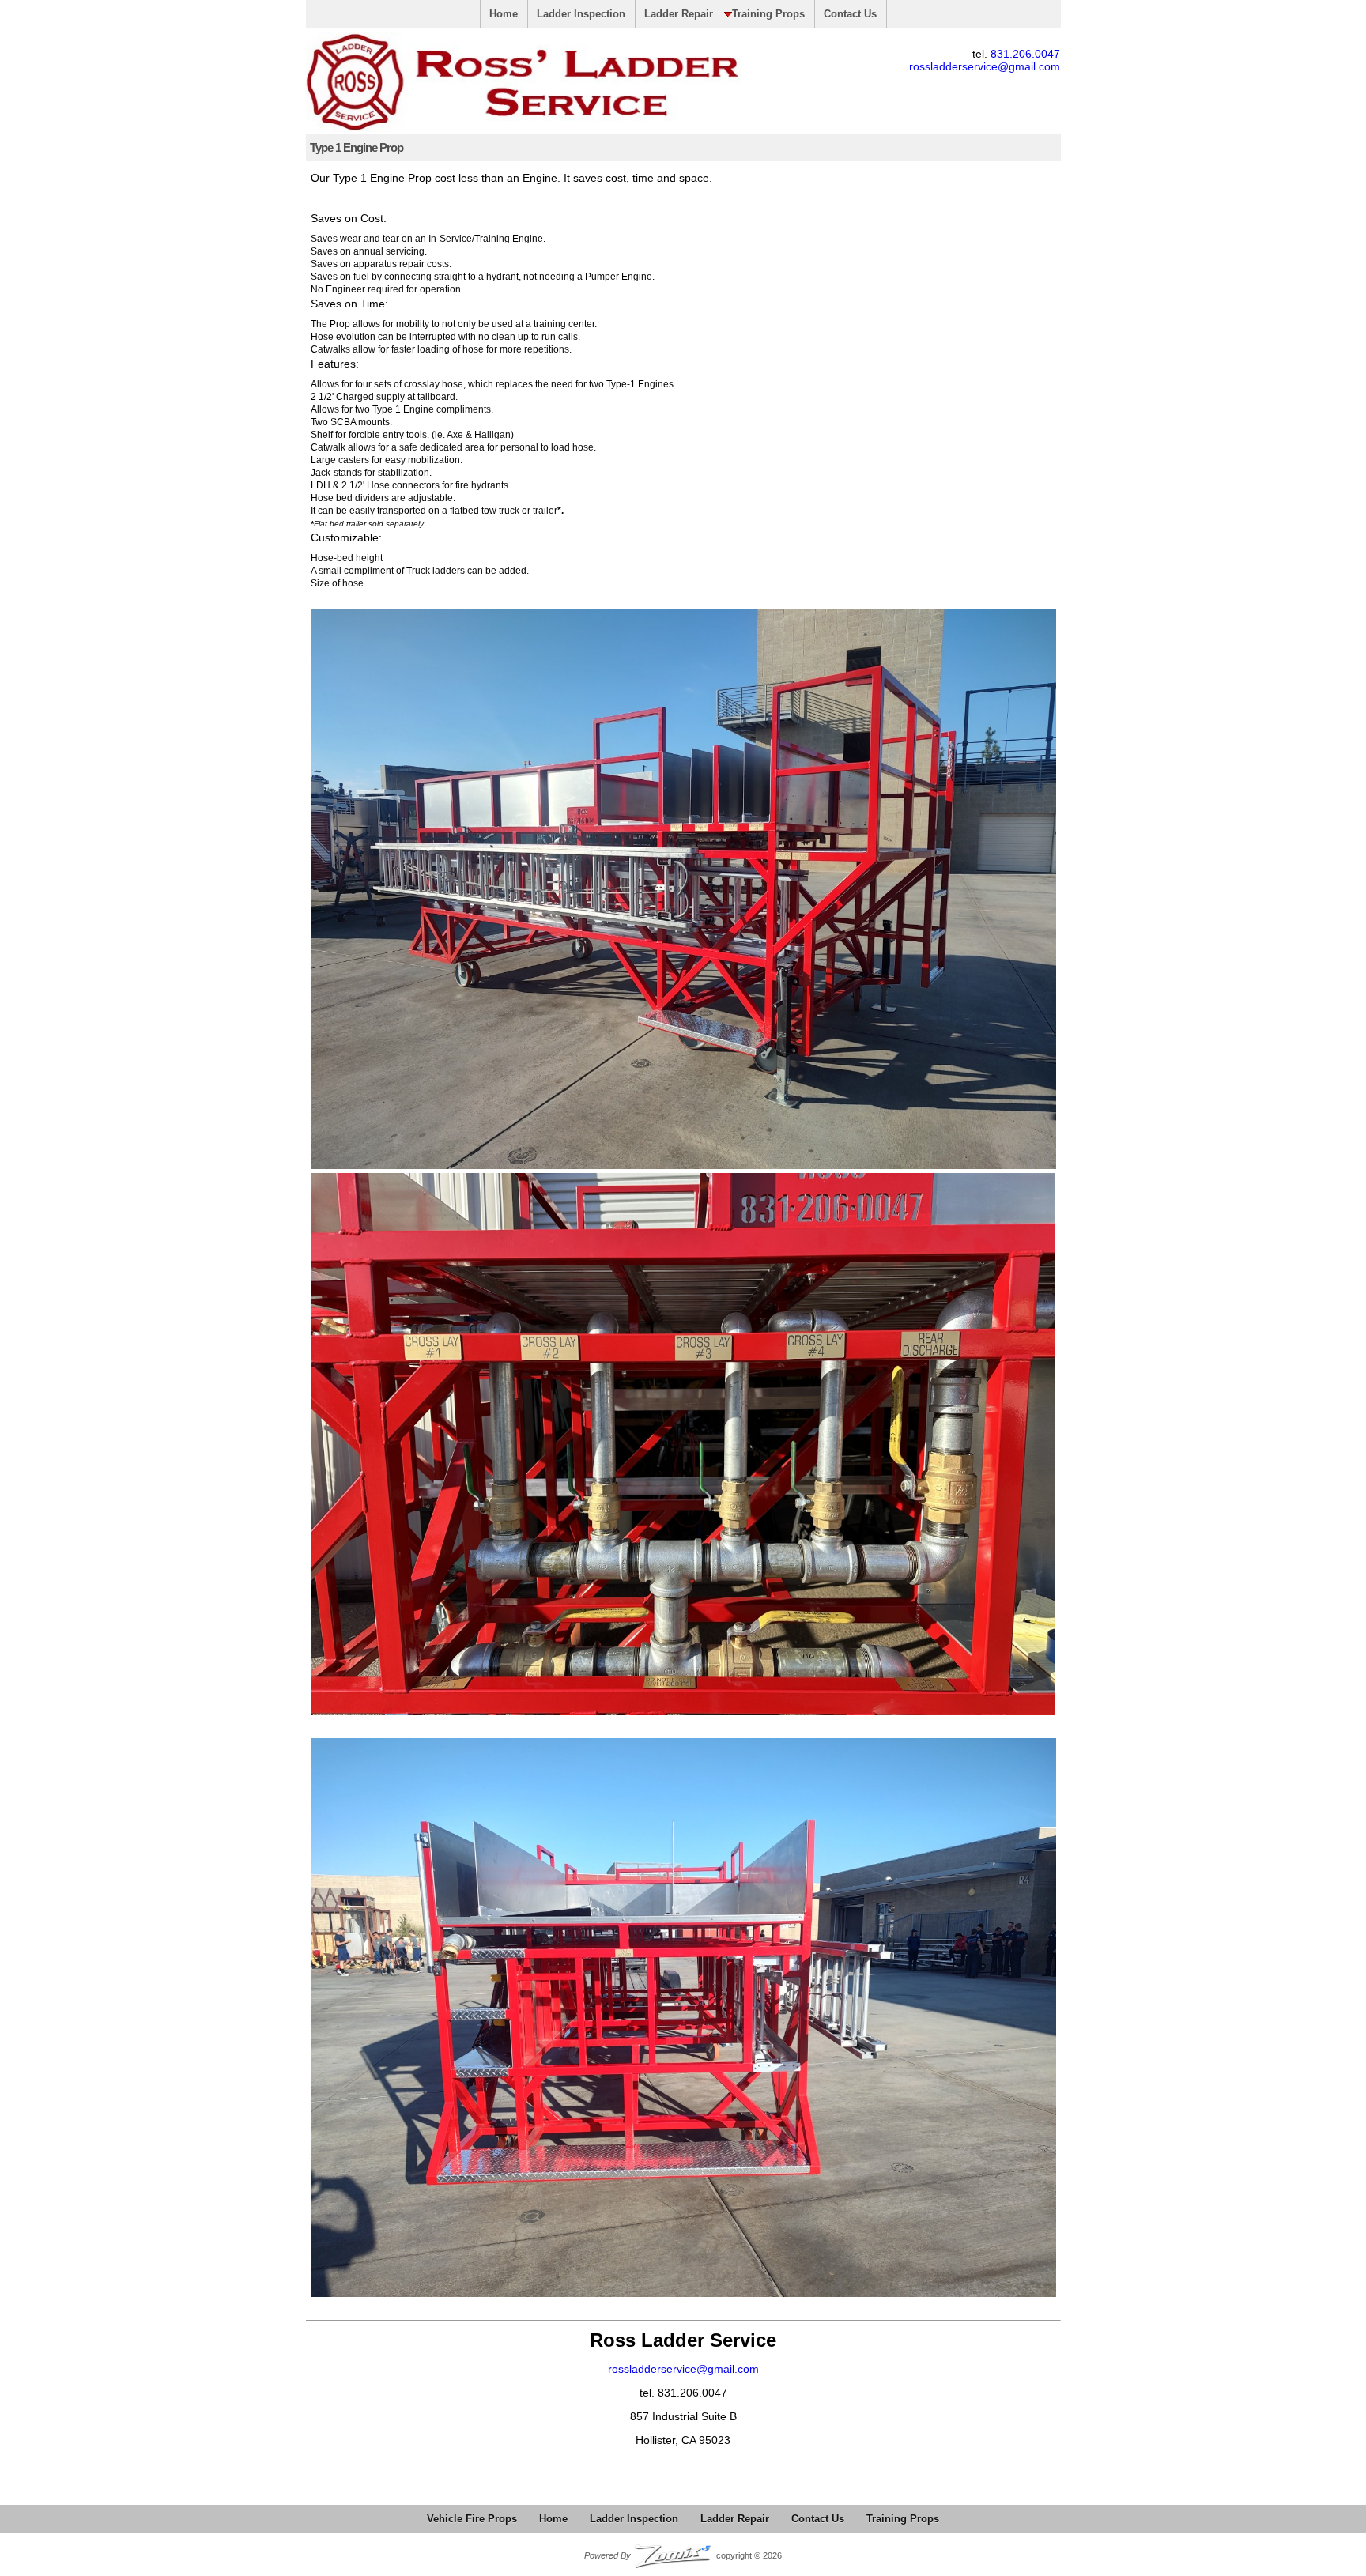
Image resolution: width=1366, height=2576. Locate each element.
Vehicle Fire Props (472, 2519)
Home (504, 14)
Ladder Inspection (581, 14)
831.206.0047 (1025, 54)
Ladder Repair (679, 14)
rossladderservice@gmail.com (985, 66)
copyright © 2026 (683, 2555)
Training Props (768, 14)
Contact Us (850, 14)
